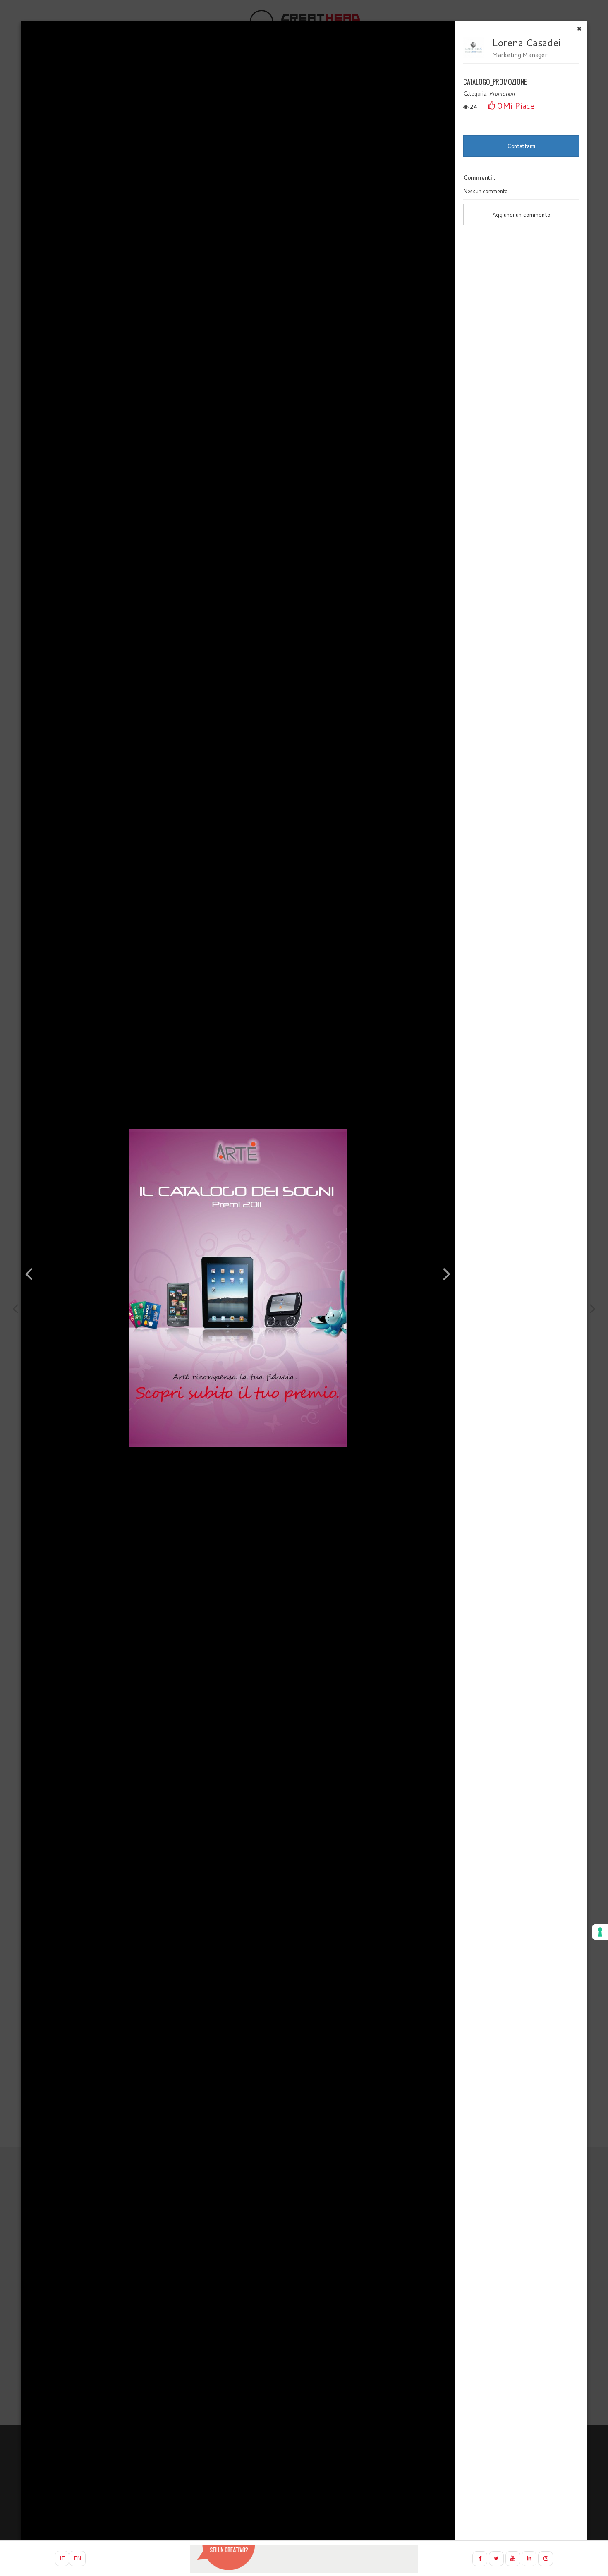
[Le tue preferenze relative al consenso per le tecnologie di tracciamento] (600, 1932)
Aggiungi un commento (521, 215)
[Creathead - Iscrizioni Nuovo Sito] (304, 2559)
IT (62, 2558)
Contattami (521, 146)
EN (77, 2558)
